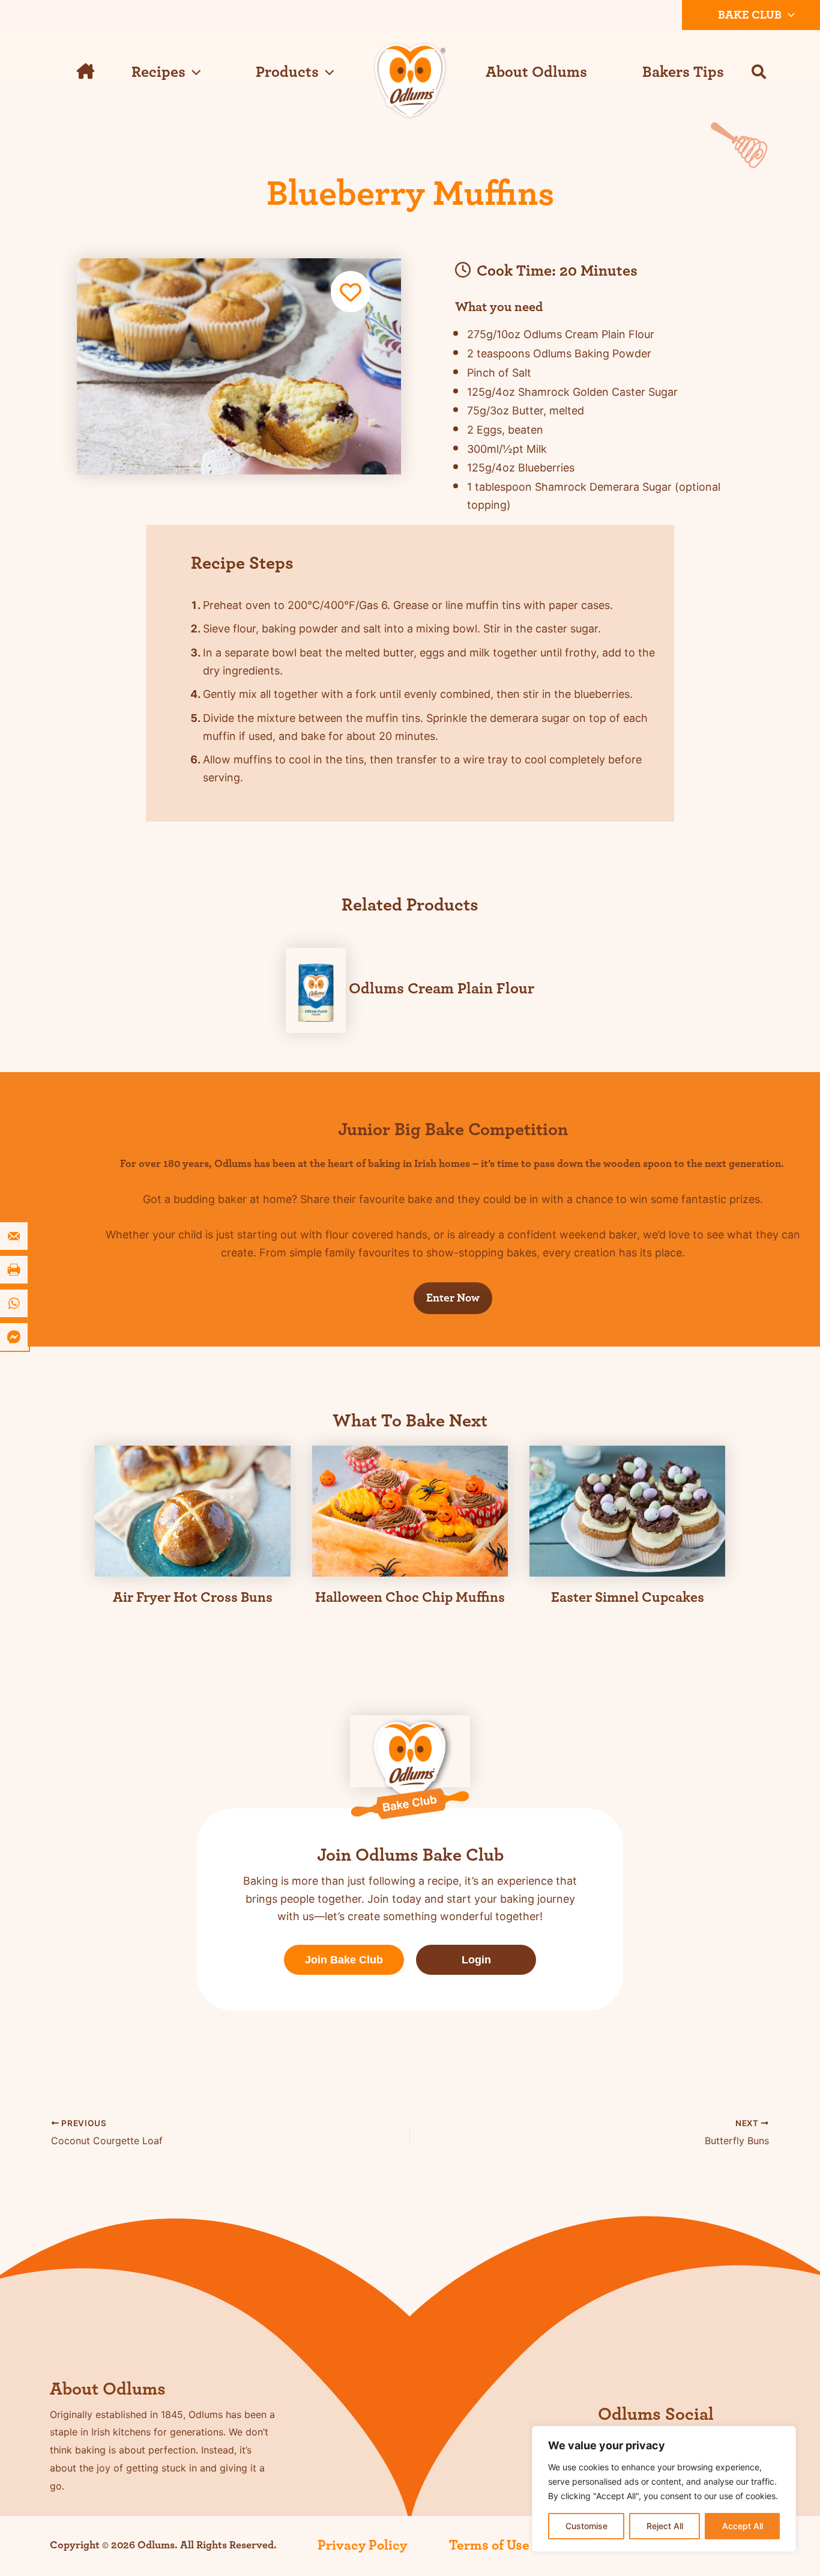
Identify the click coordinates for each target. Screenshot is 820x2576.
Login (476, 1960)
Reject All (665, 2526)
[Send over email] (15, 1236)
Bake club (750, 15)
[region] (664, 2489)
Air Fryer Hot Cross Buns (193, 1598)
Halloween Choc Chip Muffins (410, 1598)
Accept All (743, 2526)
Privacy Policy (362, 2545)
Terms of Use (489, 2545)
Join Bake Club (344, 1960)
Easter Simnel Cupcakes (628, 1598)
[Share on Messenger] (15, 1337)
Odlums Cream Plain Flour (442, 989)
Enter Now (453, 1298)
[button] (788, 15)
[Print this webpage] (15, 1270)
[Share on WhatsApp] (15, 1303)
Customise (586, 2526)
